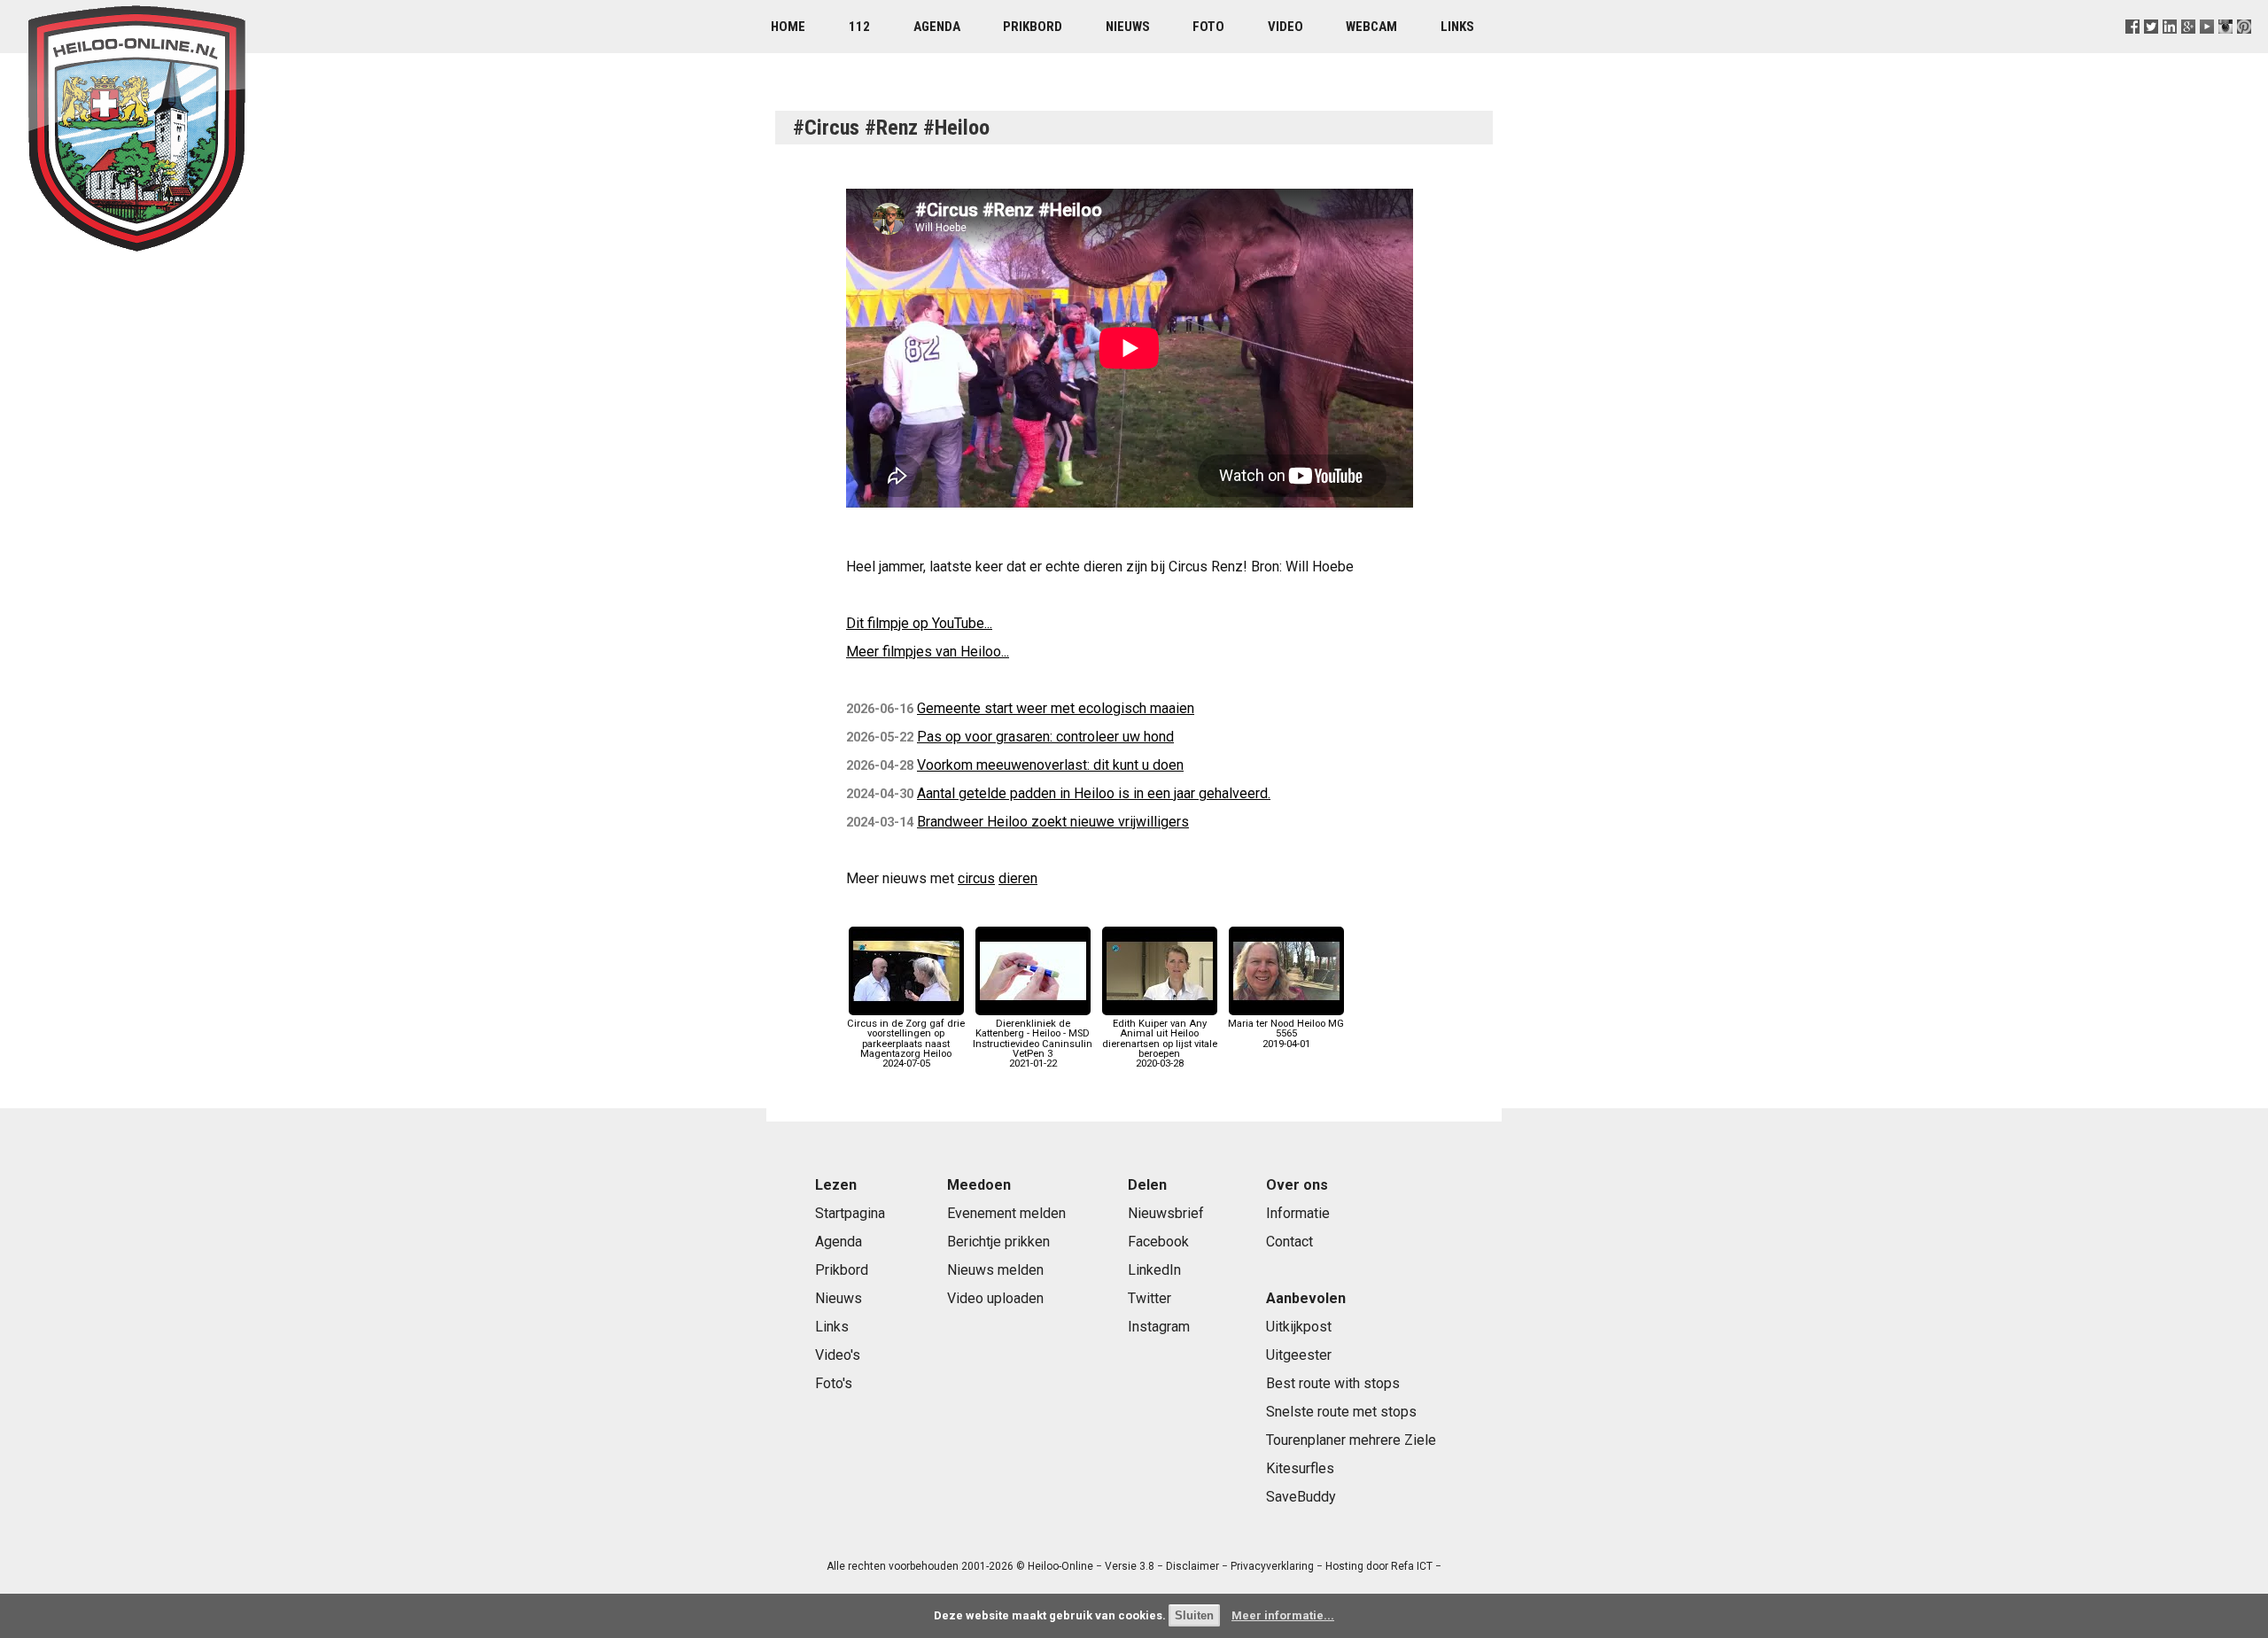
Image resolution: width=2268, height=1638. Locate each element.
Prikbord (1033, 27)
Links (1457, 27)
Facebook (1158, 1242)
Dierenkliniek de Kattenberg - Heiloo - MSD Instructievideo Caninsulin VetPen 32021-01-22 (1033, 1044)
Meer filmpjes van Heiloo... (928, 652)
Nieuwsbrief (1166, 1213)
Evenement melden (1006, 1213)
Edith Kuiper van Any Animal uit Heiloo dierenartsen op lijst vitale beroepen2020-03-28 (1160, 1044)
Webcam (1371, 27)
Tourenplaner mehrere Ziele (1351, 1440)
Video (1285, 27)
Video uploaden (995, 1298)
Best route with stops (1333, 1383)
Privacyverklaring (1272, 1566)
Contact (1289, 1242)
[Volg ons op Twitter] (2151, 48)
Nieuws (1128, 27)
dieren (1018, 878)
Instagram (1159, 1327)
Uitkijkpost (1299, 1327)
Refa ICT (1412, 1566)
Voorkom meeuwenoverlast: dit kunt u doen (1050, 765)
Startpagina (850, 1213)
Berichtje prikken (998, 1242)
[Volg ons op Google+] (2189, 48)
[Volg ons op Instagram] (2226, 48)
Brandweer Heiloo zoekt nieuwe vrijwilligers (1053, 822)
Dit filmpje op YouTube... (919, 623)
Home (788, 27)
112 (859, 27)
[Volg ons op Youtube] (2207, 48)
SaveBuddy (1301, 1497)
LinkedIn (1154, 1270)
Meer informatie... (1283, 1615)
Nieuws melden (995, 1270)
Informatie (1298, 1213)
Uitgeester (1299, 1355)
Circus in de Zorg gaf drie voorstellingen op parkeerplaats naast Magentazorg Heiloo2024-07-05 (906, 1044)
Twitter (1150, 1298)
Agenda (937, 27)
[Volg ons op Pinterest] (2245, 48)
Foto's (834, 1383)
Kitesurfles (1300, 1468)
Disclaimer (1192, 1566)
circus (976, 878)
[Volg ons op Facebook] (2132, 48)
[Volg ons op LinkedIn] (2170, 48)
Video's (838, 1355)
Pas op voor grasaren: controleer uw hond (1045, 737)
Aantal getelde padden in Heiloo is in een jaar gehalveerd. (1094, 793)
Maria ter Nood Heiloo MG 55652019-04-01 (1286, 1033)
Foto (1208, 27)
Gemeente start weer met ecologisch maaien (1056, 708)
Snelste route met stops (1341, 1412)
